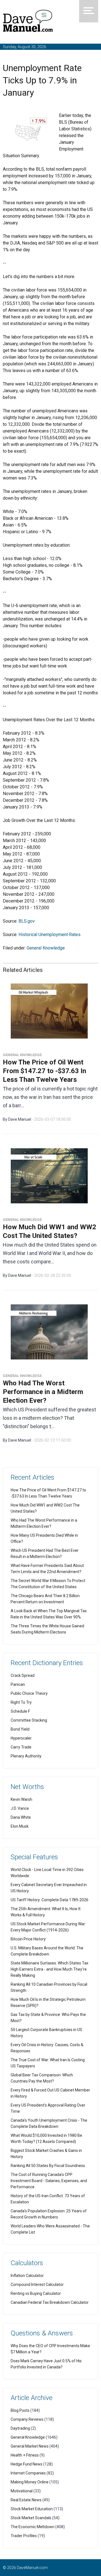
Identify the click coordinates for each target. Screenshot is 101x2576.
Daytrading (20, 2428)
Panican (18, 1684)
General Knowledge (46, 948)
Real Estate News (26, 2500)
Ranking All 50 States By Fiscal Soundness (48, 2166)
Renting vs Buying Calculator (36, 2293)
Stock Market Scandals (31, 2518)
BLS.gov (27, 921)
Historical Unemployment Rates (50, 935)
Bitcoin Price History (28, 1939)
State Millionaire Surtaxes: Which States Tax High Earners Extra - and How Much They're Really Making (50, 1969)
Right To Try (21, 1702)
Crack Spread (23, 1675)
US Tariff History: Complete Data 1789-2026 (50, 1900)
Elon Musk (20, 1826)
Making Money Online (30, 2482)
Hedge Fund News (27, 2464)
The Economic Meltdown (33, 2527)
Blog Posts (20, 2410)
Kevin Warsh (21, 1799)
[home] (28, 22)
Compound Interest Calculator (37, 2284)
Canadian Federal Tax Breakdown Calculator (50, 2302)
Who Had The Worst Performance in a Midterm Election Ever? (43, 1392)
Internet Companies (28, 2473)
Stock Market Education (32, 2509)
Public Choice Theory (29, 1693)
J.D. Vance (20, 1808)
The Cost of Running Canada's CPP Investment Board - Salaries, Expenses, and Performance (49, 2181)
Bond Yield (20, 1729)
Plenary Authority (26, 1756)
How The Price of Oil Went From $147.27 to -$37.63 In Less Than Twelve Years (44, 1071)
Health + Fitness (25, 2455)
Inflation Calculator (27, 2276)
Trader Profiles (24, 2536)
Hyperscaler (21, 1738)
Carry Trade (21, 1747)
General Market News (30, 2446)
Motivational (22, 2491)
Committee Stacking (29, 1720)
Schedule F (20, 1711)
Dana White (21, 1817)
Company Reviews (27, 2419)
